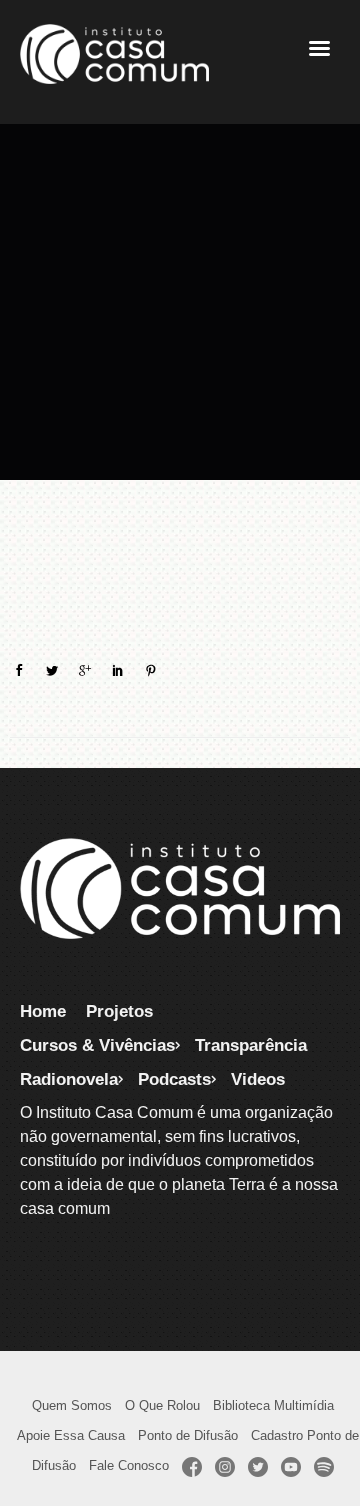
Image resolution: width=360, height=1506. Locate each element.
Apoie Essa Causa (71, 1435)
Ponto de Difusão (188, 1435)
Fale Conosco (129, 1465)
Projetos (119, 1011)
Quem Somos (72, 1405)
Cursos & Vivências (97, 1045)
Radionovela (69, 1079)
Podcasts (174, 1079)
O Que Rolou (162, 1405)
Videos (258, 1079)
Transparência (251, 1045)
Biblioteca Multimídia (273, 1405)
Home (43, 1011)
